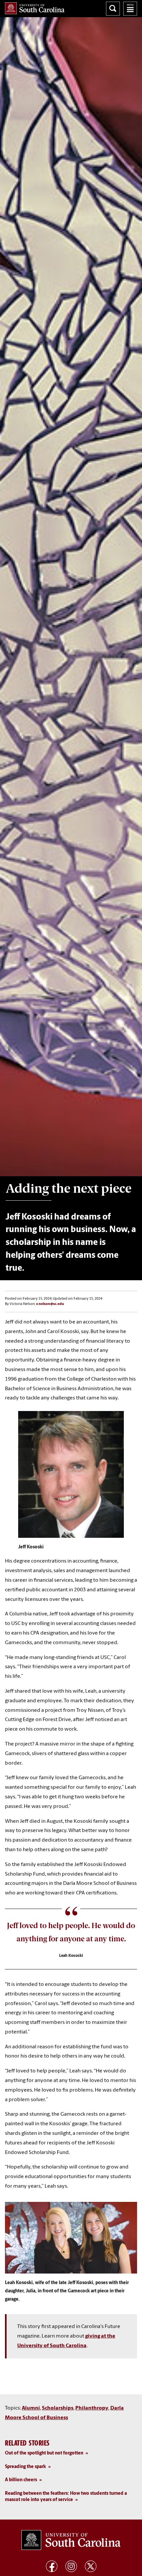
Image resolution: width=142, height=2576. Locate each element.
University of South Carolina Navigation (130, 9)
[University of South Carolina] (71, 2540)
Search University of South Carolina (113, 9)
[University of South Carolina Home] (35, 8)
